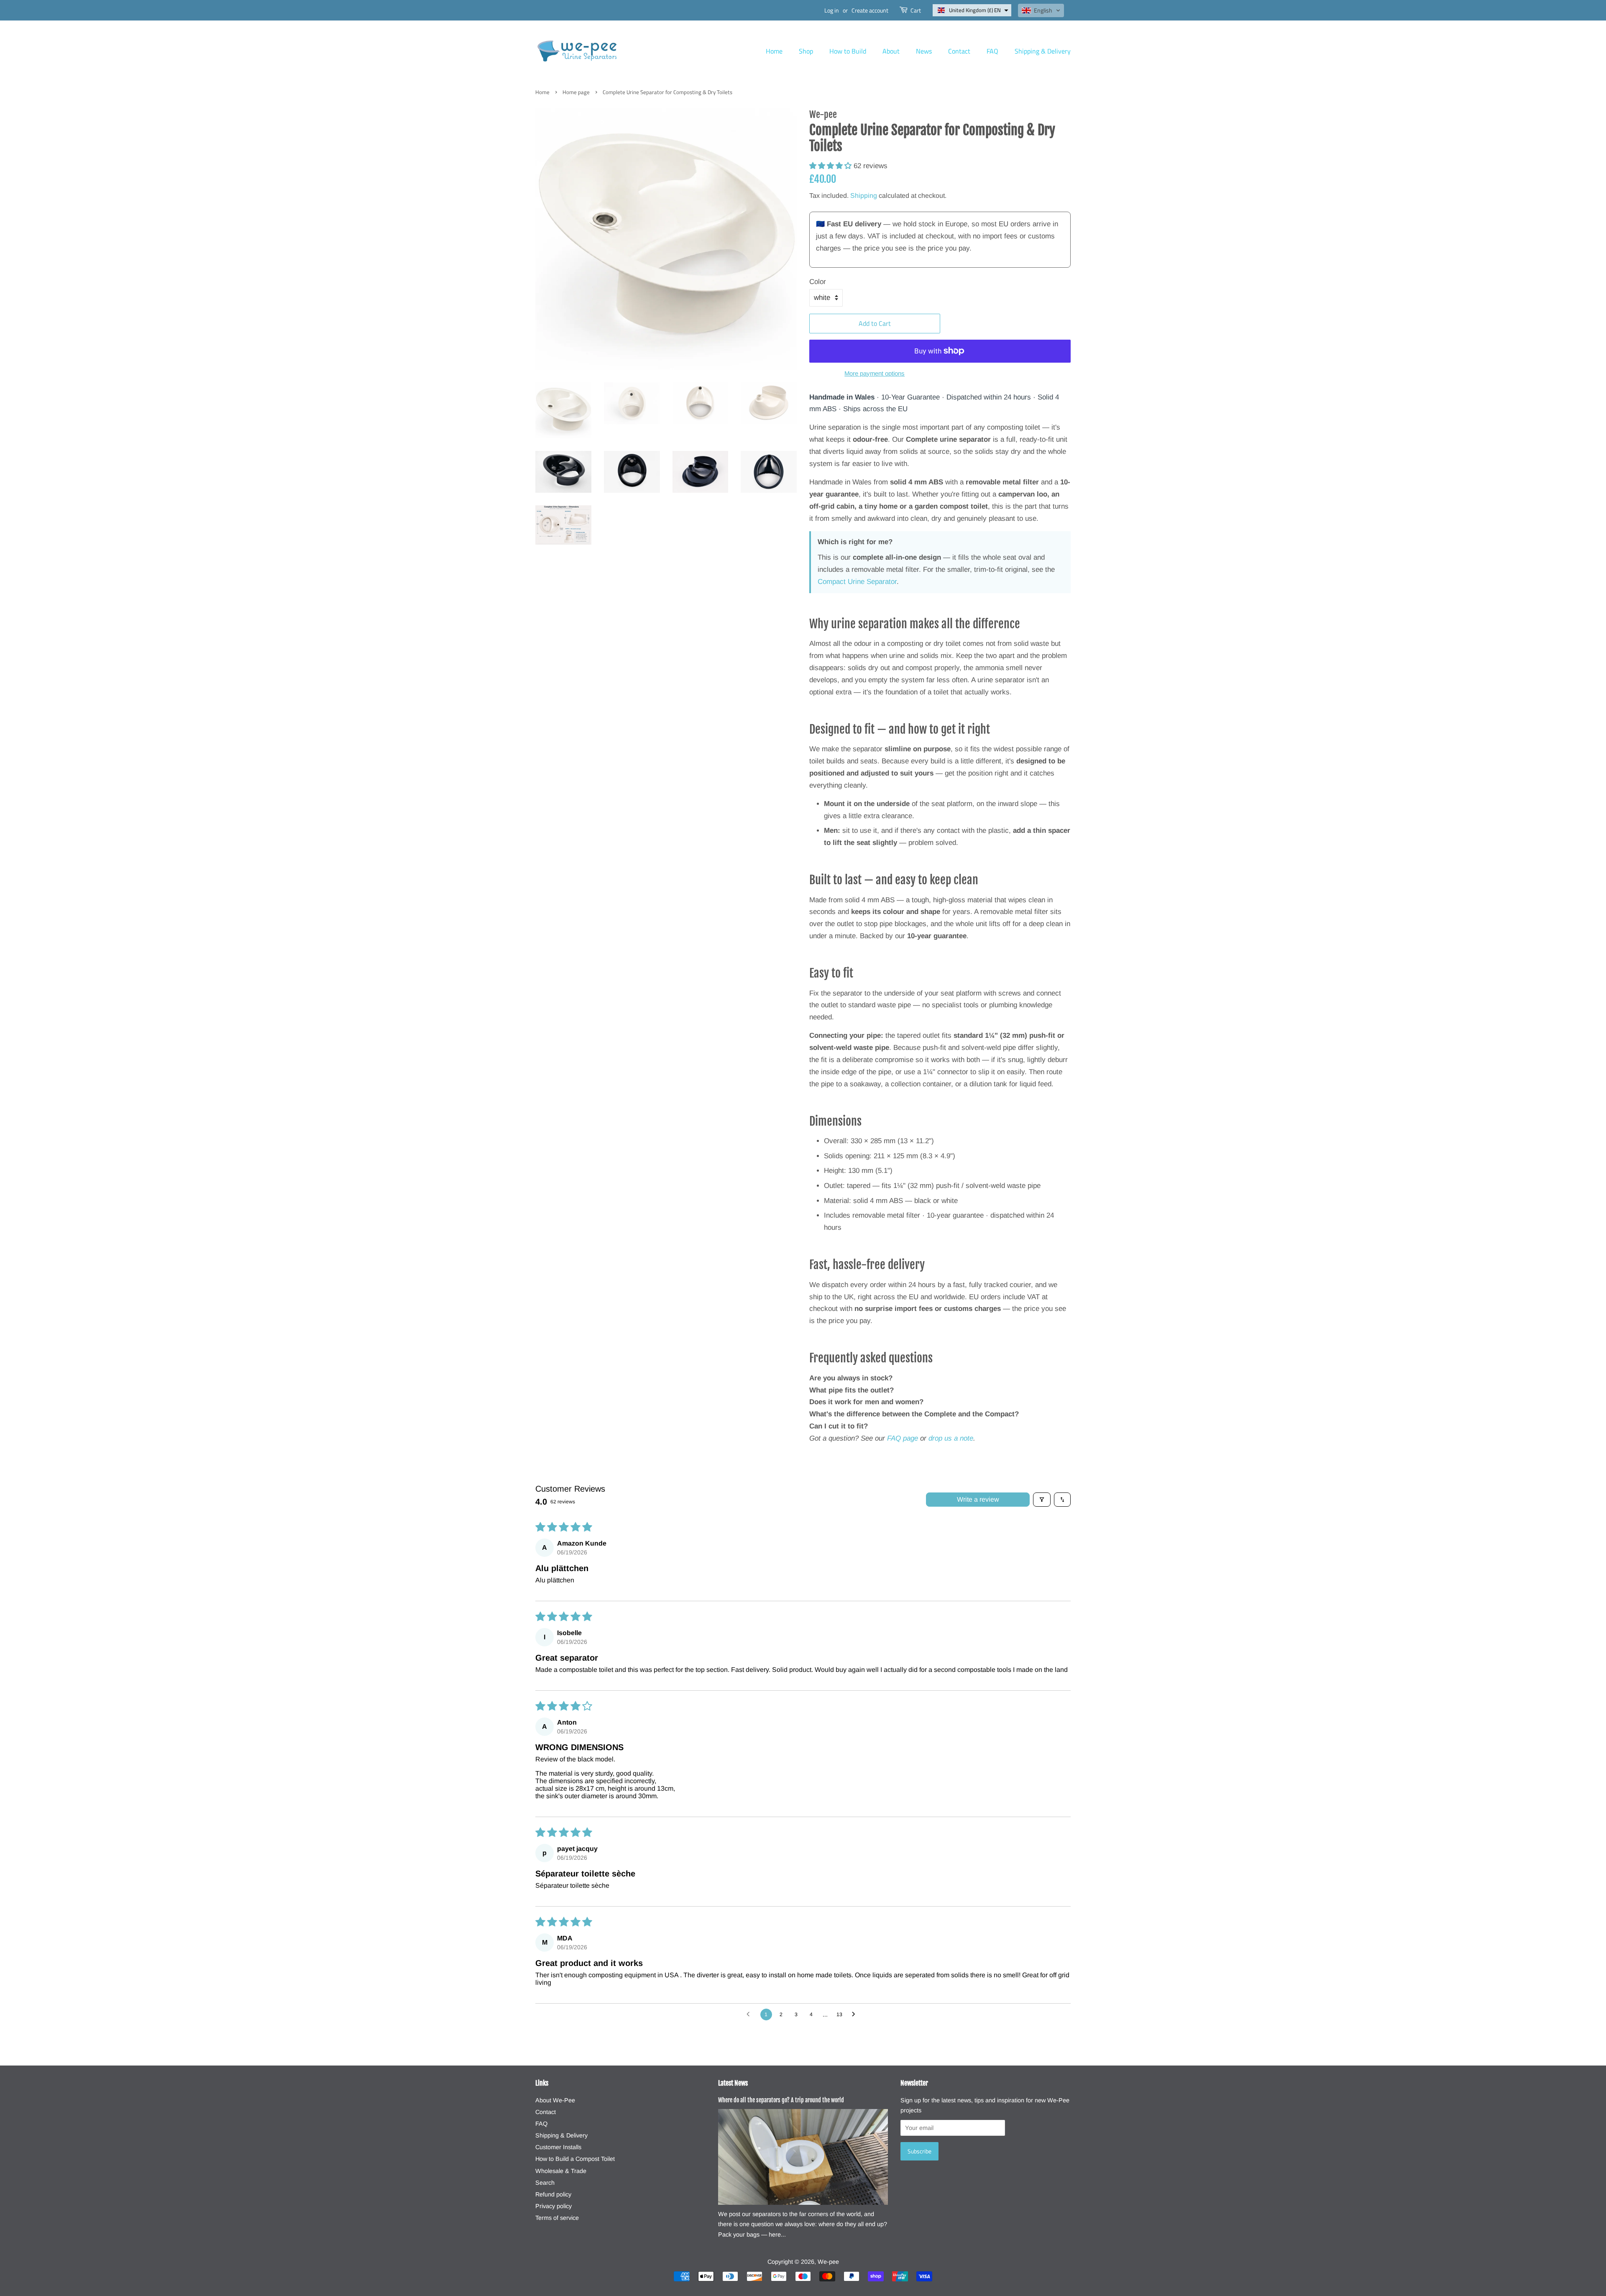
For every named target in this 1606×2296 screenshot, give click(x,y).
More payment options (875, 373)
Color (818, 282)
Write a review (978, 1499)
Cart (916, 10)
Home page (576, 92)
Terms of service (557, 2218)
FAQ (992, 51)
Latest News (733, 2083)
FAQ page (903, 1438)
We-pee (828, 2262)
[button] (972, 10)
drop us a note (951, 1438)
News (924, 51)
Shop (806, 51)
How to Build (848, 51)
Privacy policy (554, 2206)
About (891, 51)
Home (774, 51)
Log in (832, 10)
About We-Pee (555, 2100)
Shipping (864, 196)
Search (545, 2183)
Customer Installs (558, 2147)
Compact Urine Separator (857, 582)
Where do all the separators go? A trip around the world (781, 2100)
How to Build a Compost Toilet (575, 2159)
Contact (959, 51)
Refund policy (553, 2194)
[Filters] (1042, 1500)
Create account (870, 10)
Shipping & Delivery (1043, 51)
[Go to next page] (856, 2014)
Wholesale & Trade (561, 2171)
